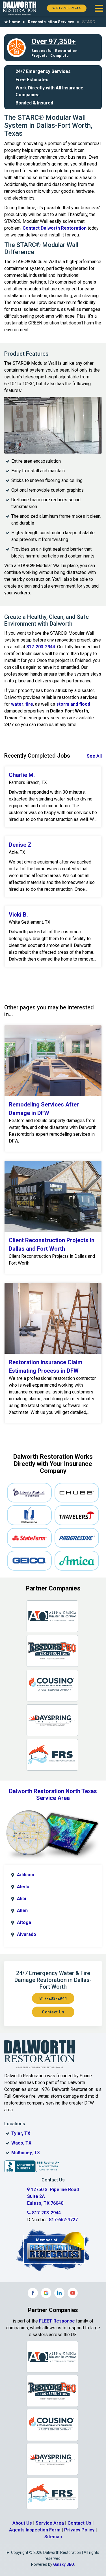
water (17, 704)
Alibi (21, 1899)
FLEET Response (57, 2321)
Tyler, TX (21, 2133)
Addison (26, 1875)
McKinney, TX (26, 2153)
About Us (22, 2523)
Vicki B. (18, 915)
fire (29, 704)
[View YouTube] (73, 2293)
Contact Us (53, 2012)
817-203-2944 (68, 8)
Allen (22, 1910)
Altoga (24, 1922)
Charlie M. (22, 775)
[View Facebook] (33, 2293)
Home (14, 22)
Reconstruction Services (51, 22)
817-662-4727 (63, 2220)
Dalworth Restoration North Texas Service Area (53, 1795)
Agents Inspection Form (35, 2530)
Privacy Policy (79, 2530)
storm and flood (73, 704)
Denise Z (20, 845)
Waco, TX (21, 2143)
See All (94, 756)
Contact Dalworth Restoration (55, 228)
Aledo (23, 1887)
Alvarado (27, 1934)
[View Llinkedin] (59, 2293)
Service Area (50, 2523)
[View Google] (46, 2293)
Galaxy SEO (64, 2564)
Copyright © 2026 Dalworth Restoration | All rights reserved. (55, 2555)
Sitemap (53, 2537)
